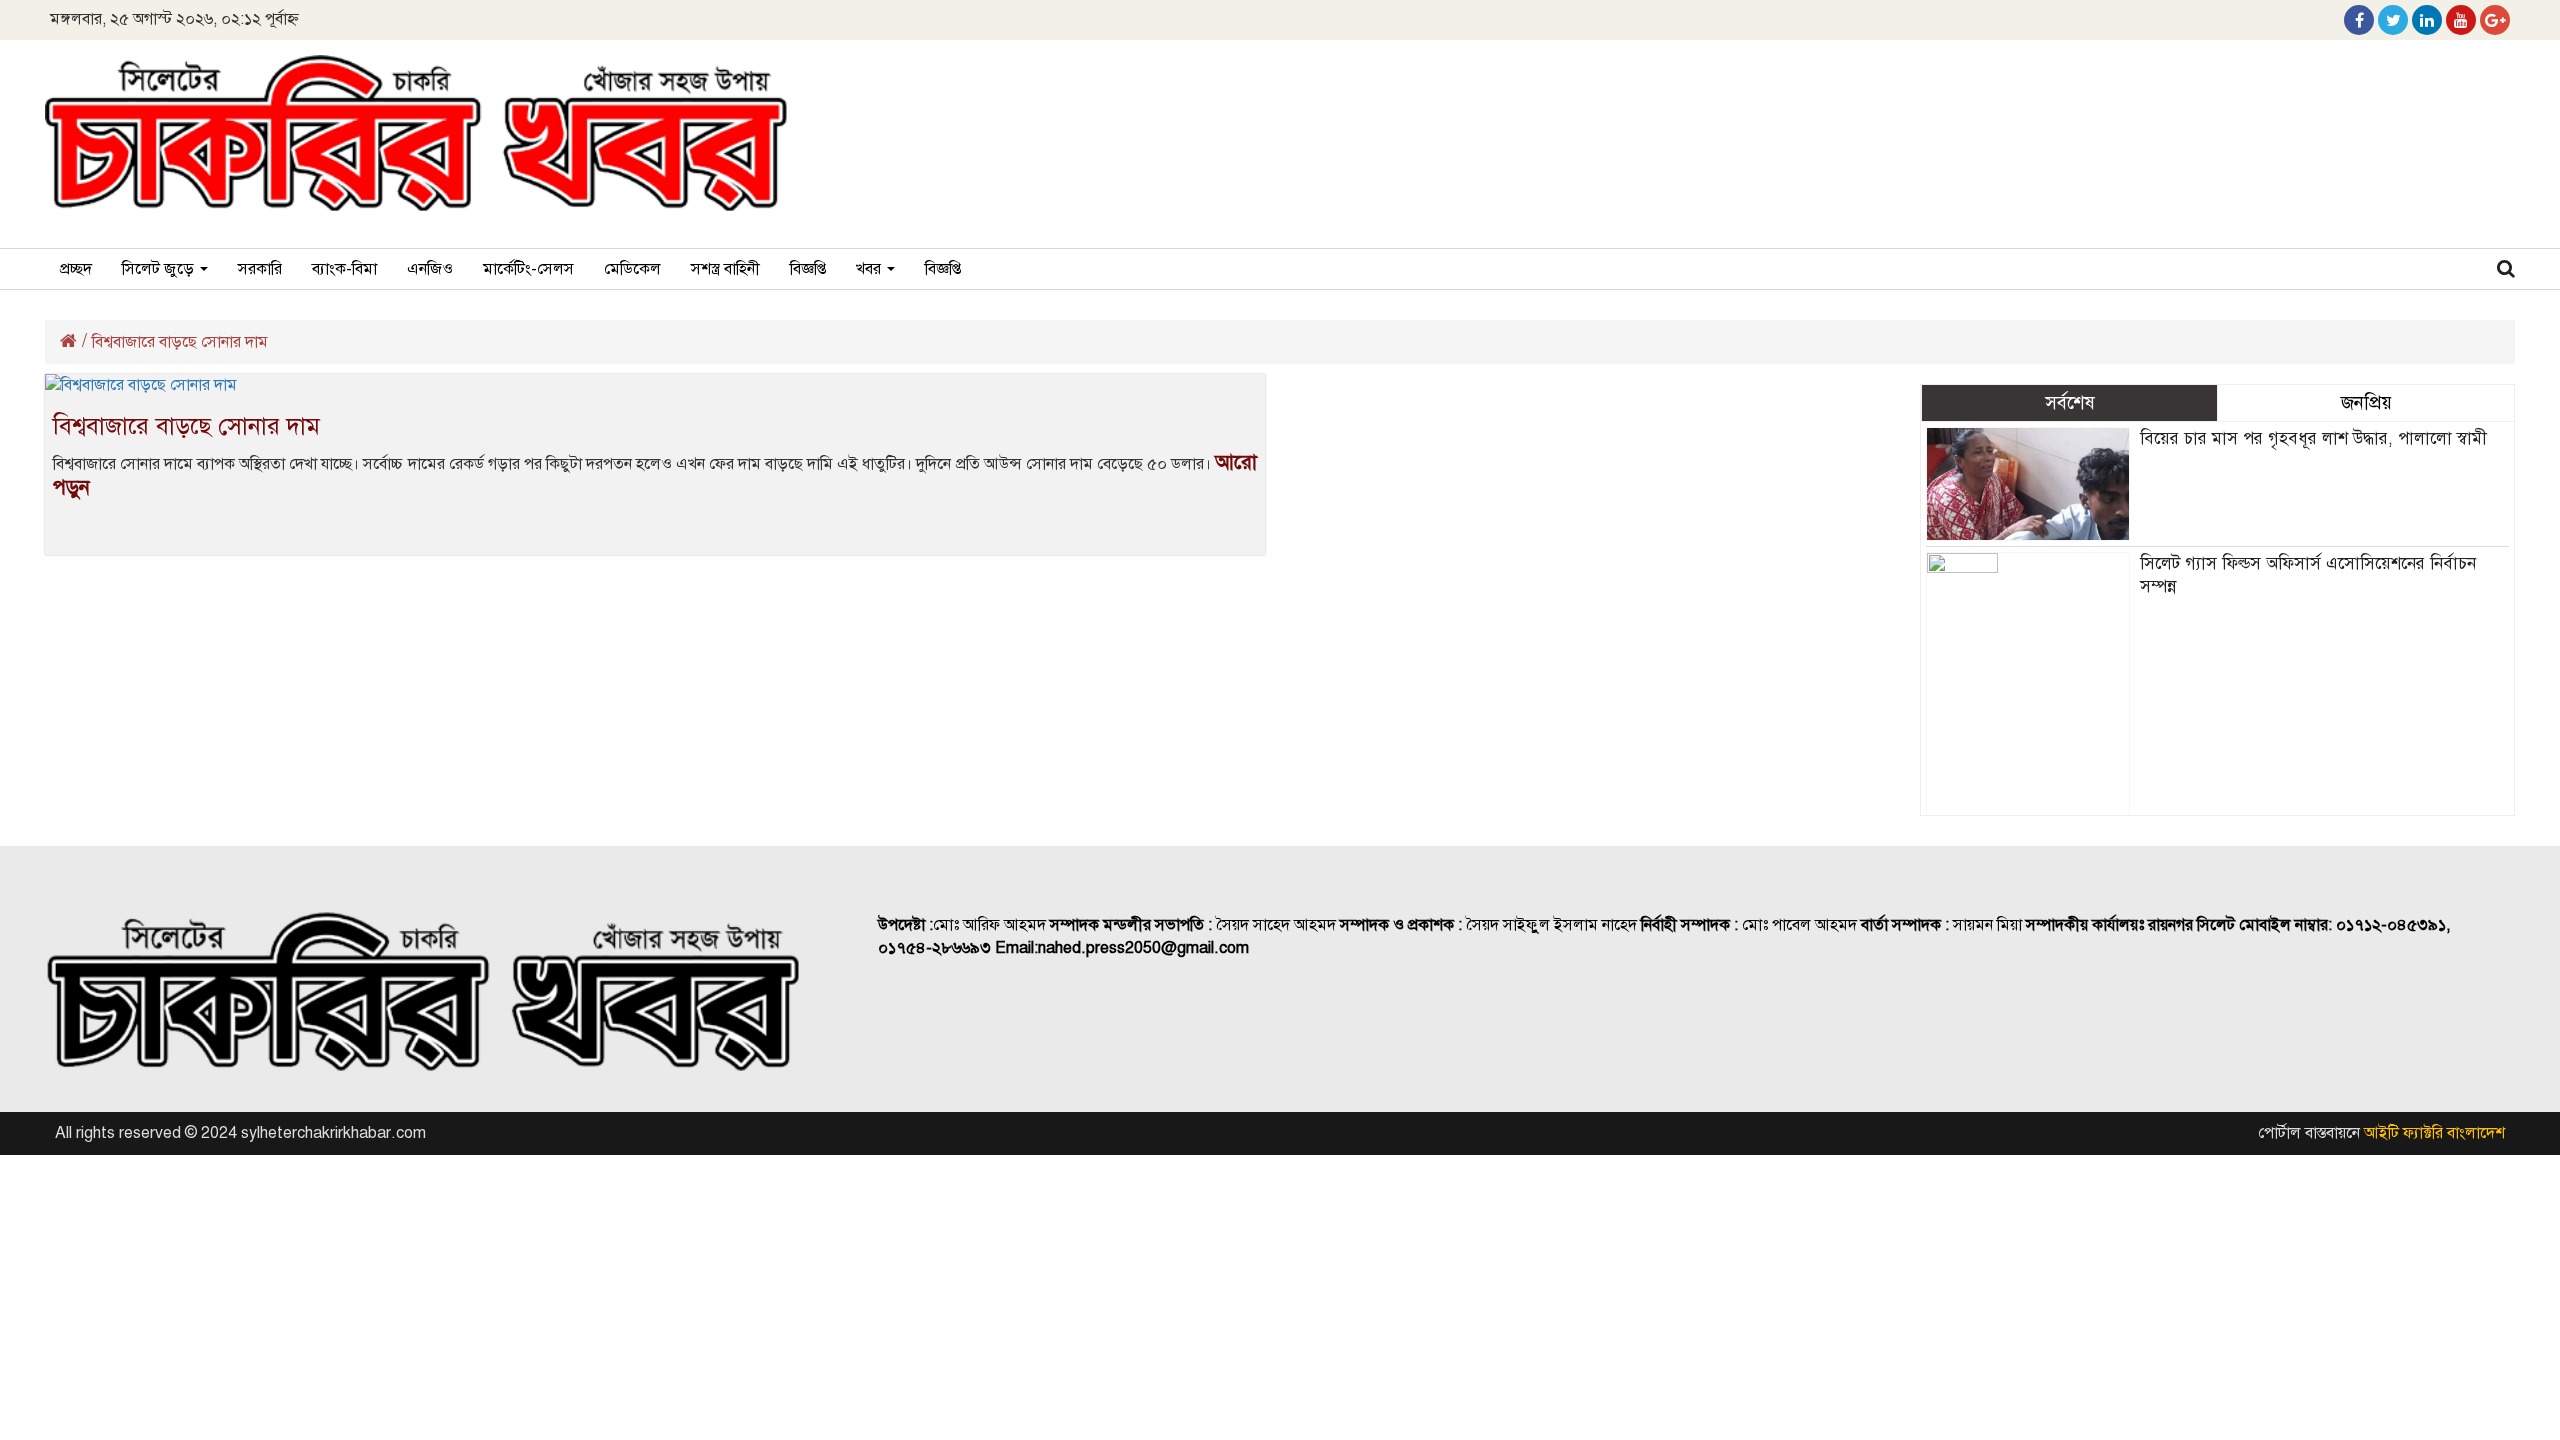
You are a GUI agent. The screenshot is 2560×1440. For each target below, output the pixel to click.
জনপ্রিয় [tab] (2366, 402)
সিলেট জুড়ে (160, 269)
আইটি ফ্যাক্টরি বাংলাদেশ (2434, 1133)
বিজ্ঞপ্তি (808, 269)
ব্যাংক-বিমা (344, 269)
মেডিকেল (632, 269)
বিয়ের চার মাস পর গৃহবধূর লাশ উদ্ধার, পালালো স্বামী (2313, 438)
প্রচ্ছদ (76, 269)
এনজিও (430, 269)
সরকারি (260, 269)
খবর (870, 269)
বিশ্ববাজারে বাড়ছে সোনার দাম (186, 426)
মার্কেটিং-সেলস (528, 269)
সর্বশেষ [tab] (2070, 402)
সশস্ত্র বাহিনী (725, 269)
